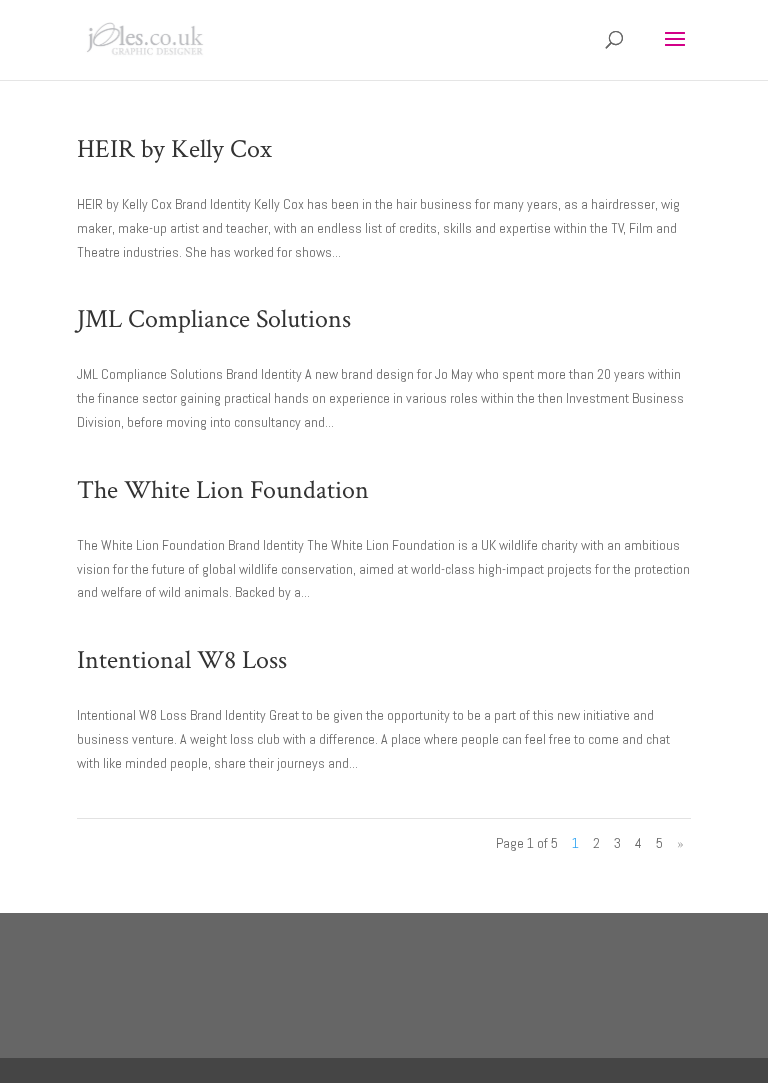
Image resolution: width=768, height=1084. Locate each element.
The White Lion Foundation (223, 490)
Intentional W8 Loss (182, 660)
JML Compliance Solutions (214, 319)
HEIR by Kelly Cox (174, 149)
